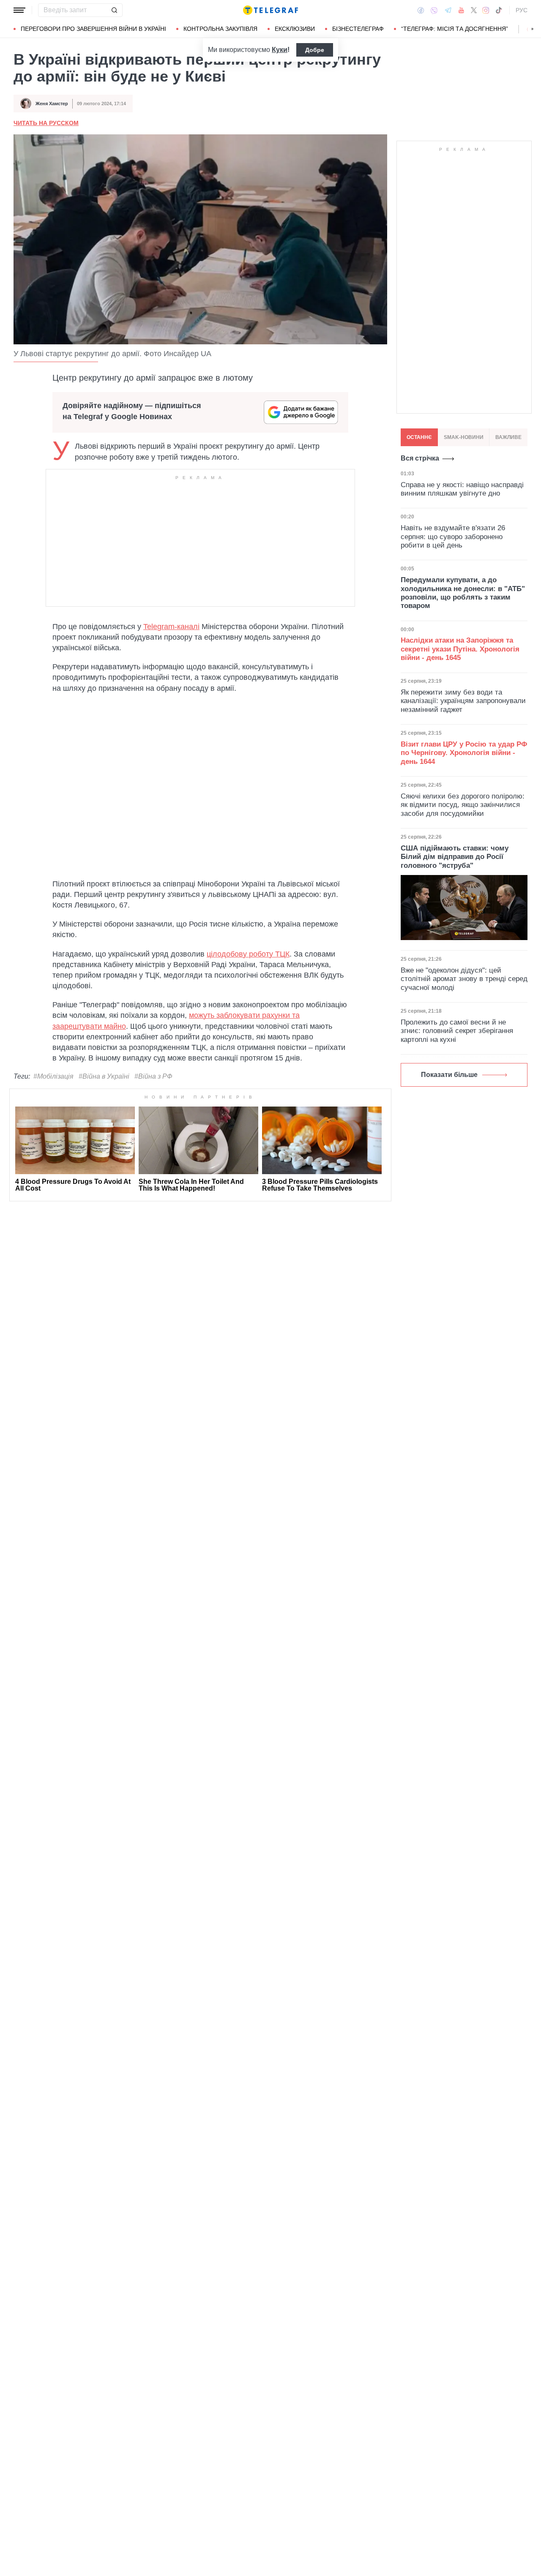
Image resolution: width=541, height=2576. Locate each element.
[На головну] (270, 10)
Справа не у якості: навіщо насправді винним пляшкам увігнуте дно (462, 489)
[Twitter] (474, 10)
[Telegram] (448, 10)
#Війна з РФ (153, 1076)
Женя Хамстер (52, 104)
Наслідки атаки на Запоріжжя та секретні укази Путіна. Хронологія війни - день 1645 (460, 649)
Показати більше (449, 1075)
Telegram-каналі (171, 627)
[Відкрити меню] (19, 10)
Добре (315, 50)
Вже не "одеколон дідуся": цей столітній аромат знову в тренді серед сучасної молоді (464, 979)
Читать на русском (46, 123)
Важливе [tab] (508, 437)
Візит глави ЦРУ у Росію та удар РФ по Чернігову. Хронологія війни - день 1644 (464, 753)
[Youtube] (461, 10)
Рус (522, 10)
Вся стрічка (420, 458)
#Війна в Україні (104, 1076)
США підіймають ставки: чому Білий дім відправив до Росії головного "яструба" (455, 857)
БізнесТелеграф (358, 29)
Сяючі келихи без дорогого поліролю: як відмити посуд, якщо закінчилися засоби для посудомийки (463, 805)
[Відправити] (114, 10)
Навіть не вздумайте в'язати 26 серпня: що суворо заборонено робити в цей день (453, 537)
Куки (280, 50)
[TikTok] (499, 10)
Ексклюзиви (295, 29)
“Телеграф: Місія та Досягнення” (455, 29)
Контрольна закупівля (220, 29)
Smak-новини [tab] (464, 437)
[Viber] (434, 10)
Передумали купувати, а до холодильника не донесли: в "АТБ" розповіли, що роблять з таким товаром (463, 593)
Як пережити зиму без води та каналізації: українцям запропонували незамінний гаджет (463, 701)
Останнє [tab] (419, 437)
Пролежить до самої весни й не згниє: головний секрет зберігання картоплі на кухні (457, 1031)
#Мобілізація (53, 1076)
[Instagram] (486, 10)
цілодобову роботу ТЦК (248, 954)
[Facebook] (421, 10)
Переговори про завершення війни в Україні (93, 29)
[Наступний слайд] (533, 29)
